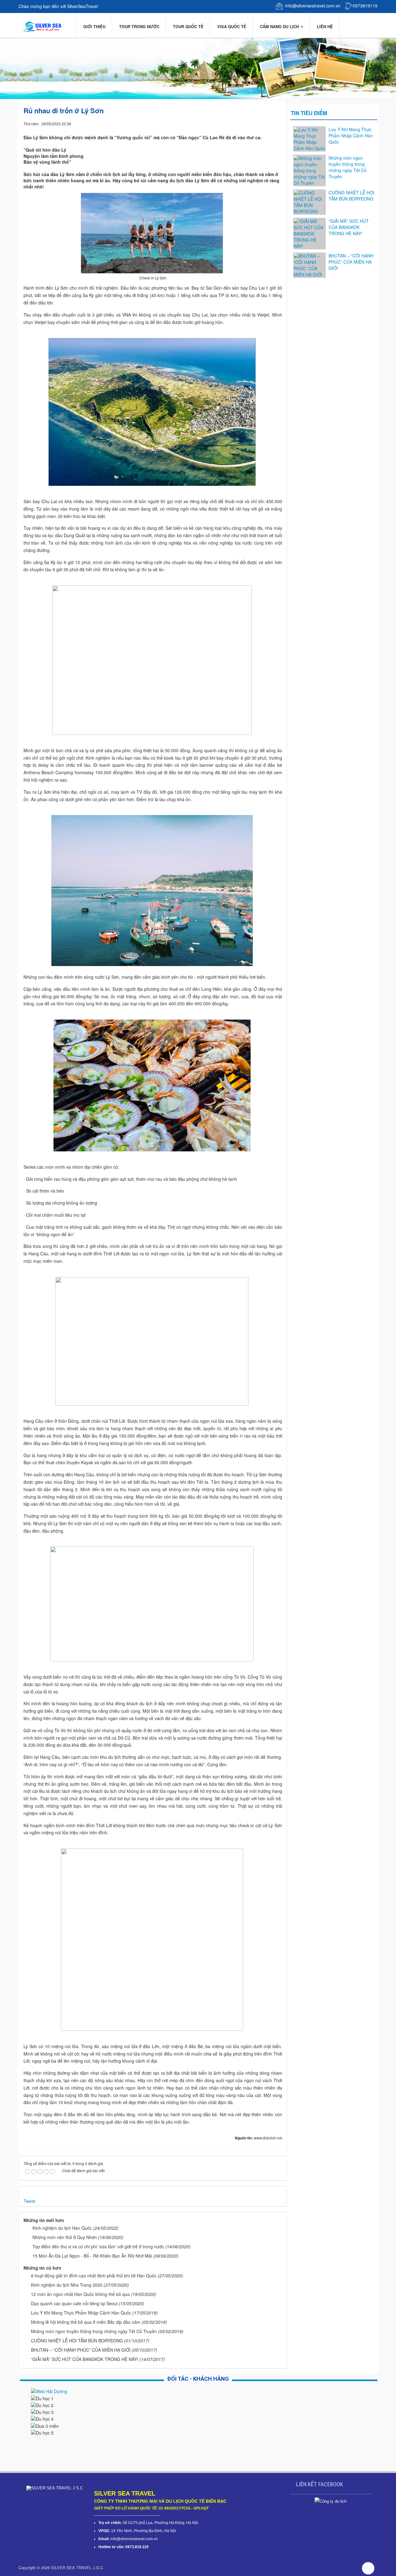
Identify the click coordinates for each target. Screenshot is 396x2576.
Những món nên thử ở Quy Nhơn (65, 2237)
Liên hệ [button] (324, 26)
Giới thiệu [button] (94, 26)
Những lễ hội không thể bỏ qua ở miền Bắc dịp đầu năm (86, 2322)
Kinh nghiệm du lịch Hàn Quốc (62, 2228)
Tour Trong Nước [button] (139, 26)
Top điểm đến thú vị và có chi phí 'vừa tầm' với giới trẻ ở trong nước (98, 2246)
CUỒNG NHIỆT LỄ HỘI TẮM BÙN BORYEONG (77, 2341)
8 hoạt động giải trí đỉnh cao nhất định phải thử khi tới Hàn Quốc (94, 2276)
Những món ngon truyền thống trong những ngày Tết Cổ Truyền (94, 2331)
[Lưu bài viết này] (278, 123)
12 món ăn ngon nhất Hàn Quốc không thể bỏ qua (80, 2294)
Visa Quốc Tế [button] (231, 26)
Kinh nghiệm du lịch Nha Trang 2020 (67, 2285)
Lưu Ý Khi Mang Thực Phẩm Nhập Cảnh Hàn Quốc (81, 2313)
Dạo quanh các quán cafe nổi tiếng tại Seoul (74, 2303)
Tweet (29, 2201)
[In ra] (267, 123)
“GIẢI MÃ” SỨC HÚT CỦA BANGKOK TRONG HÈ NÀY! (85, 2359)
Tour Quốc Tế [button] (188, 26)
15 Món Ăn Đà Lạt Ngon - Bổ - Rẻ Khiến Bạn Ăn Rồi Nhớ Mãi (92, 2256)
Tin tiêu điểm (309, 113)
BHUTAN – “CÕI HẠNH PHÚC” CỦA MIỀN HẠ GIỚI (81, 2350)
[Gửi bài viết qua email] (256, 123)
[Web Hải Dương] (49, 2391)
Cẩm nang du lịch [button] (279, 26)
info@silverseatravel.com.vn (313, 6)
